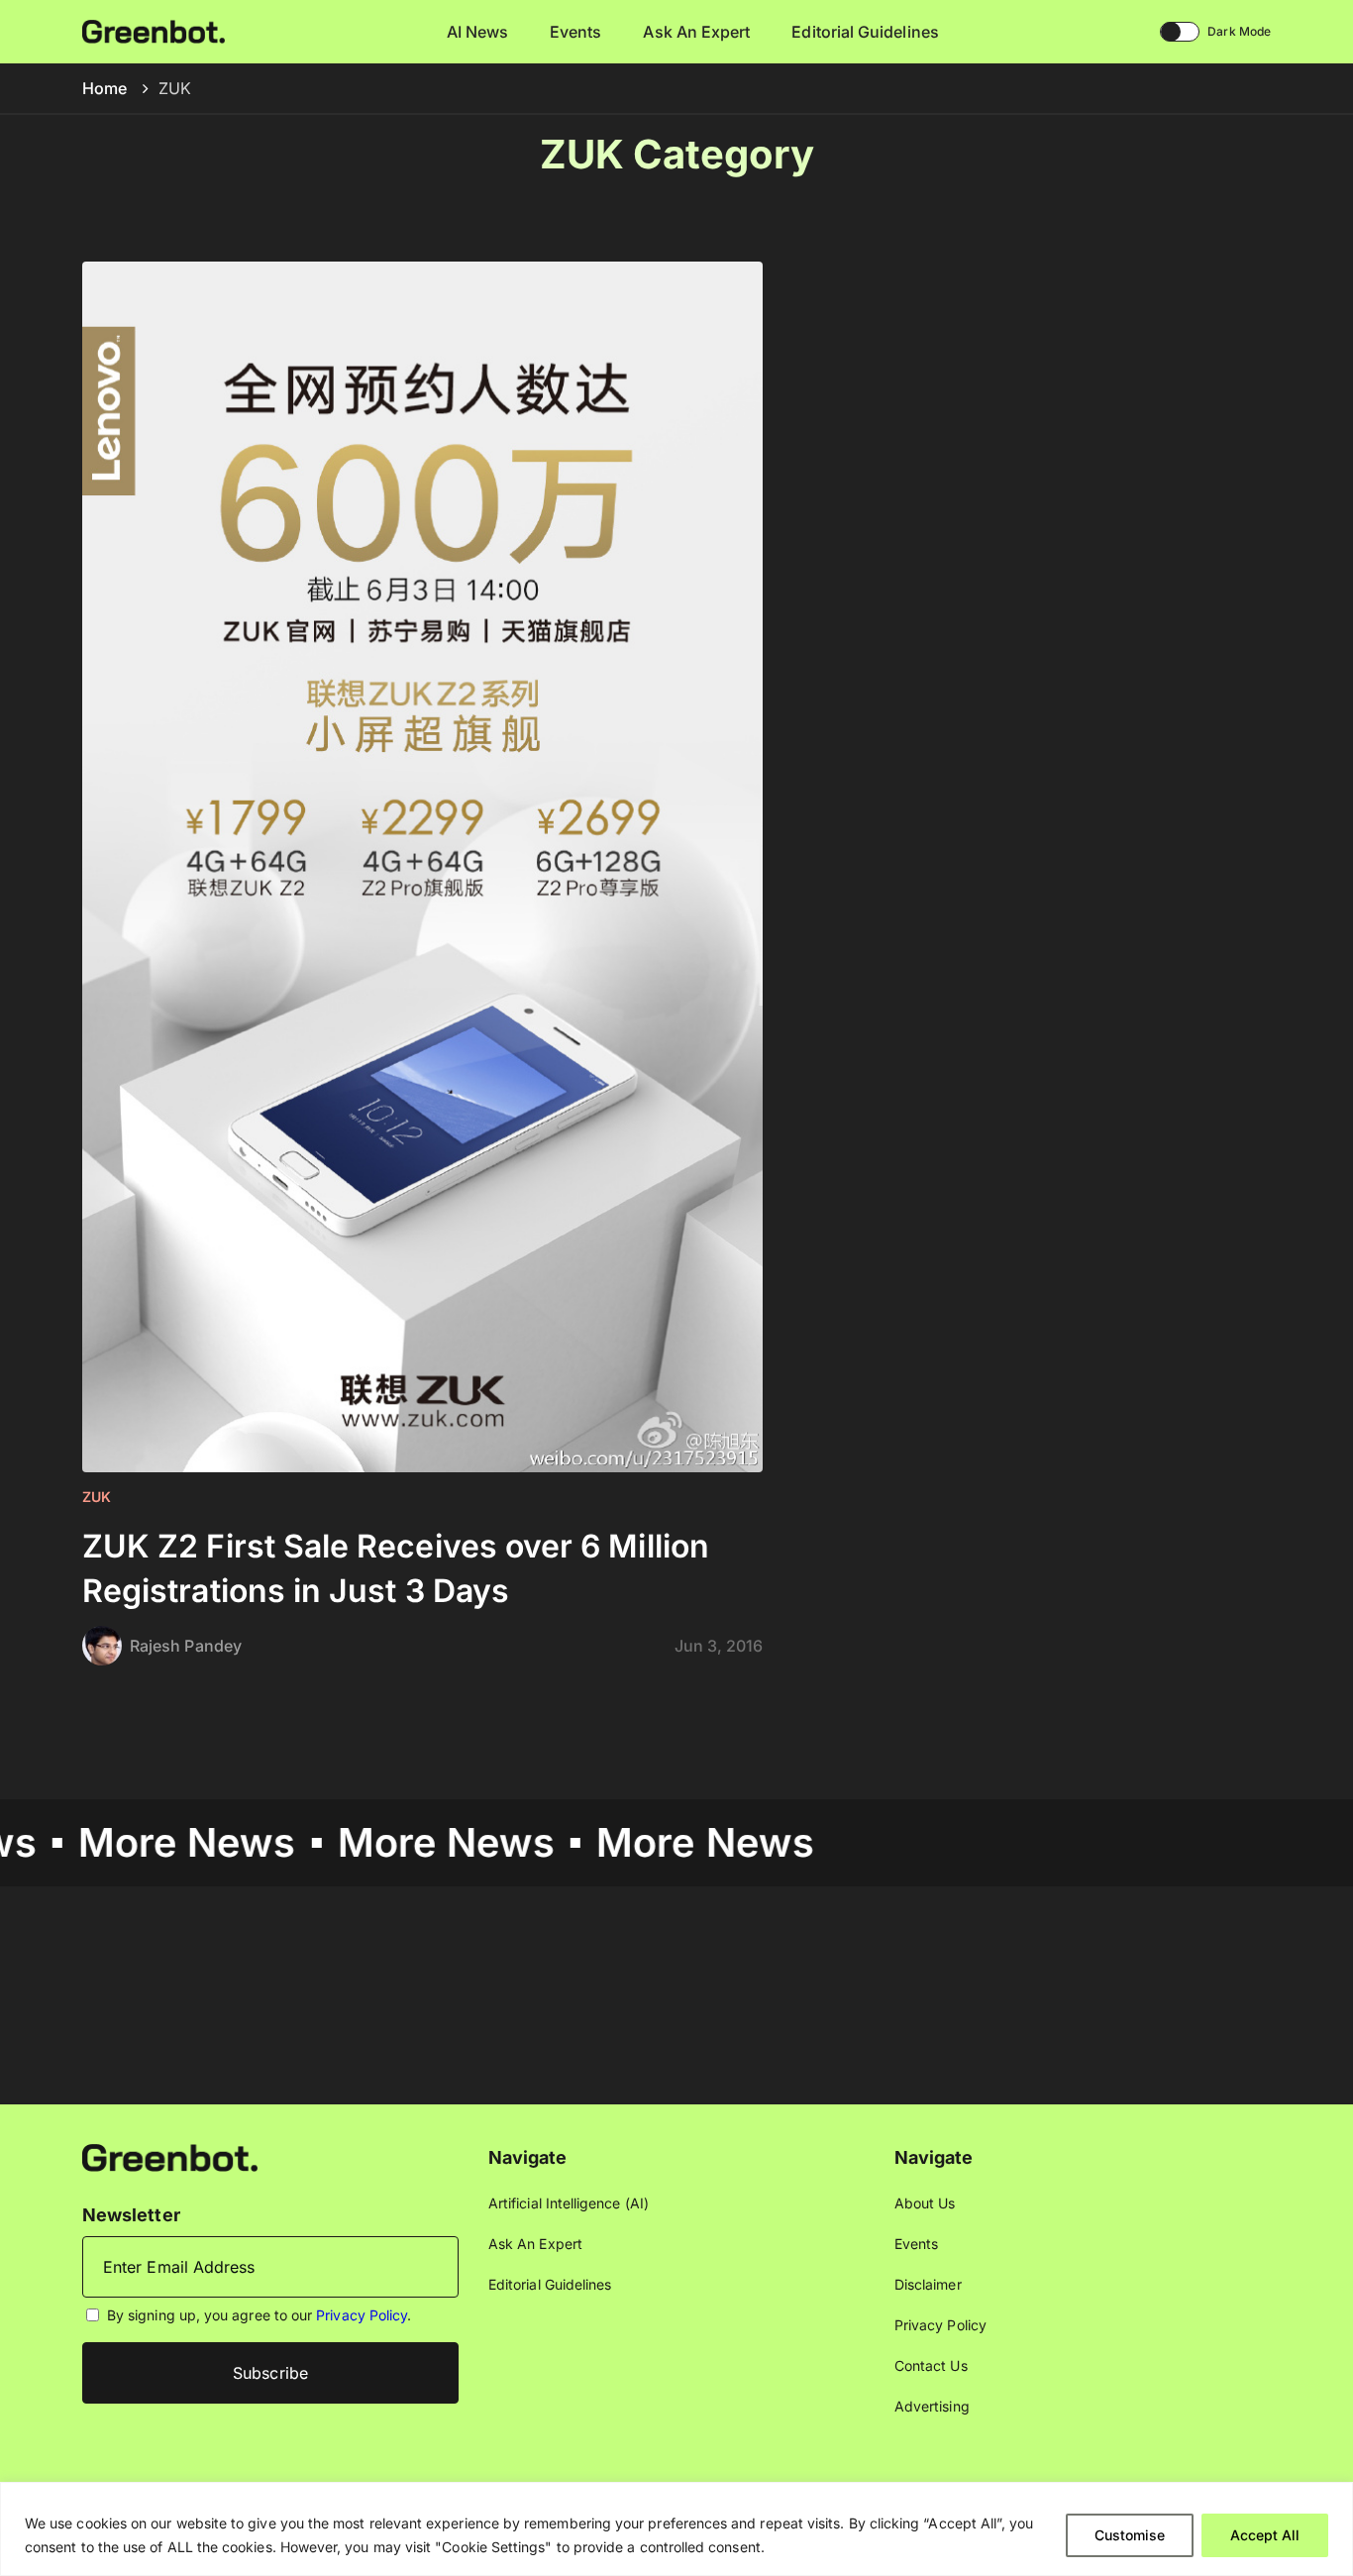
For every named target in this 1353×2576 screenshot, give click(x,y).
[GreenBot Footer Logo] (170, 2156)
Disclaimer (928, 2284)
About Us (925, 2203)
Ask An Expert (696, 32)
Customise (1130, 2535)
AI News (478, 32)
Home (104, 88)
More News (128, 1842)
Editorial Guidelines (865, 32)
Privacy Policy (362, 2315)
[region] (676, 2529)
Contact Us (931, 2365)
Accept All (1265, 2535)
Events (575, 32)
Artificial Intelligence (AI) (569, 2203)
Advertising (932, 2406)
